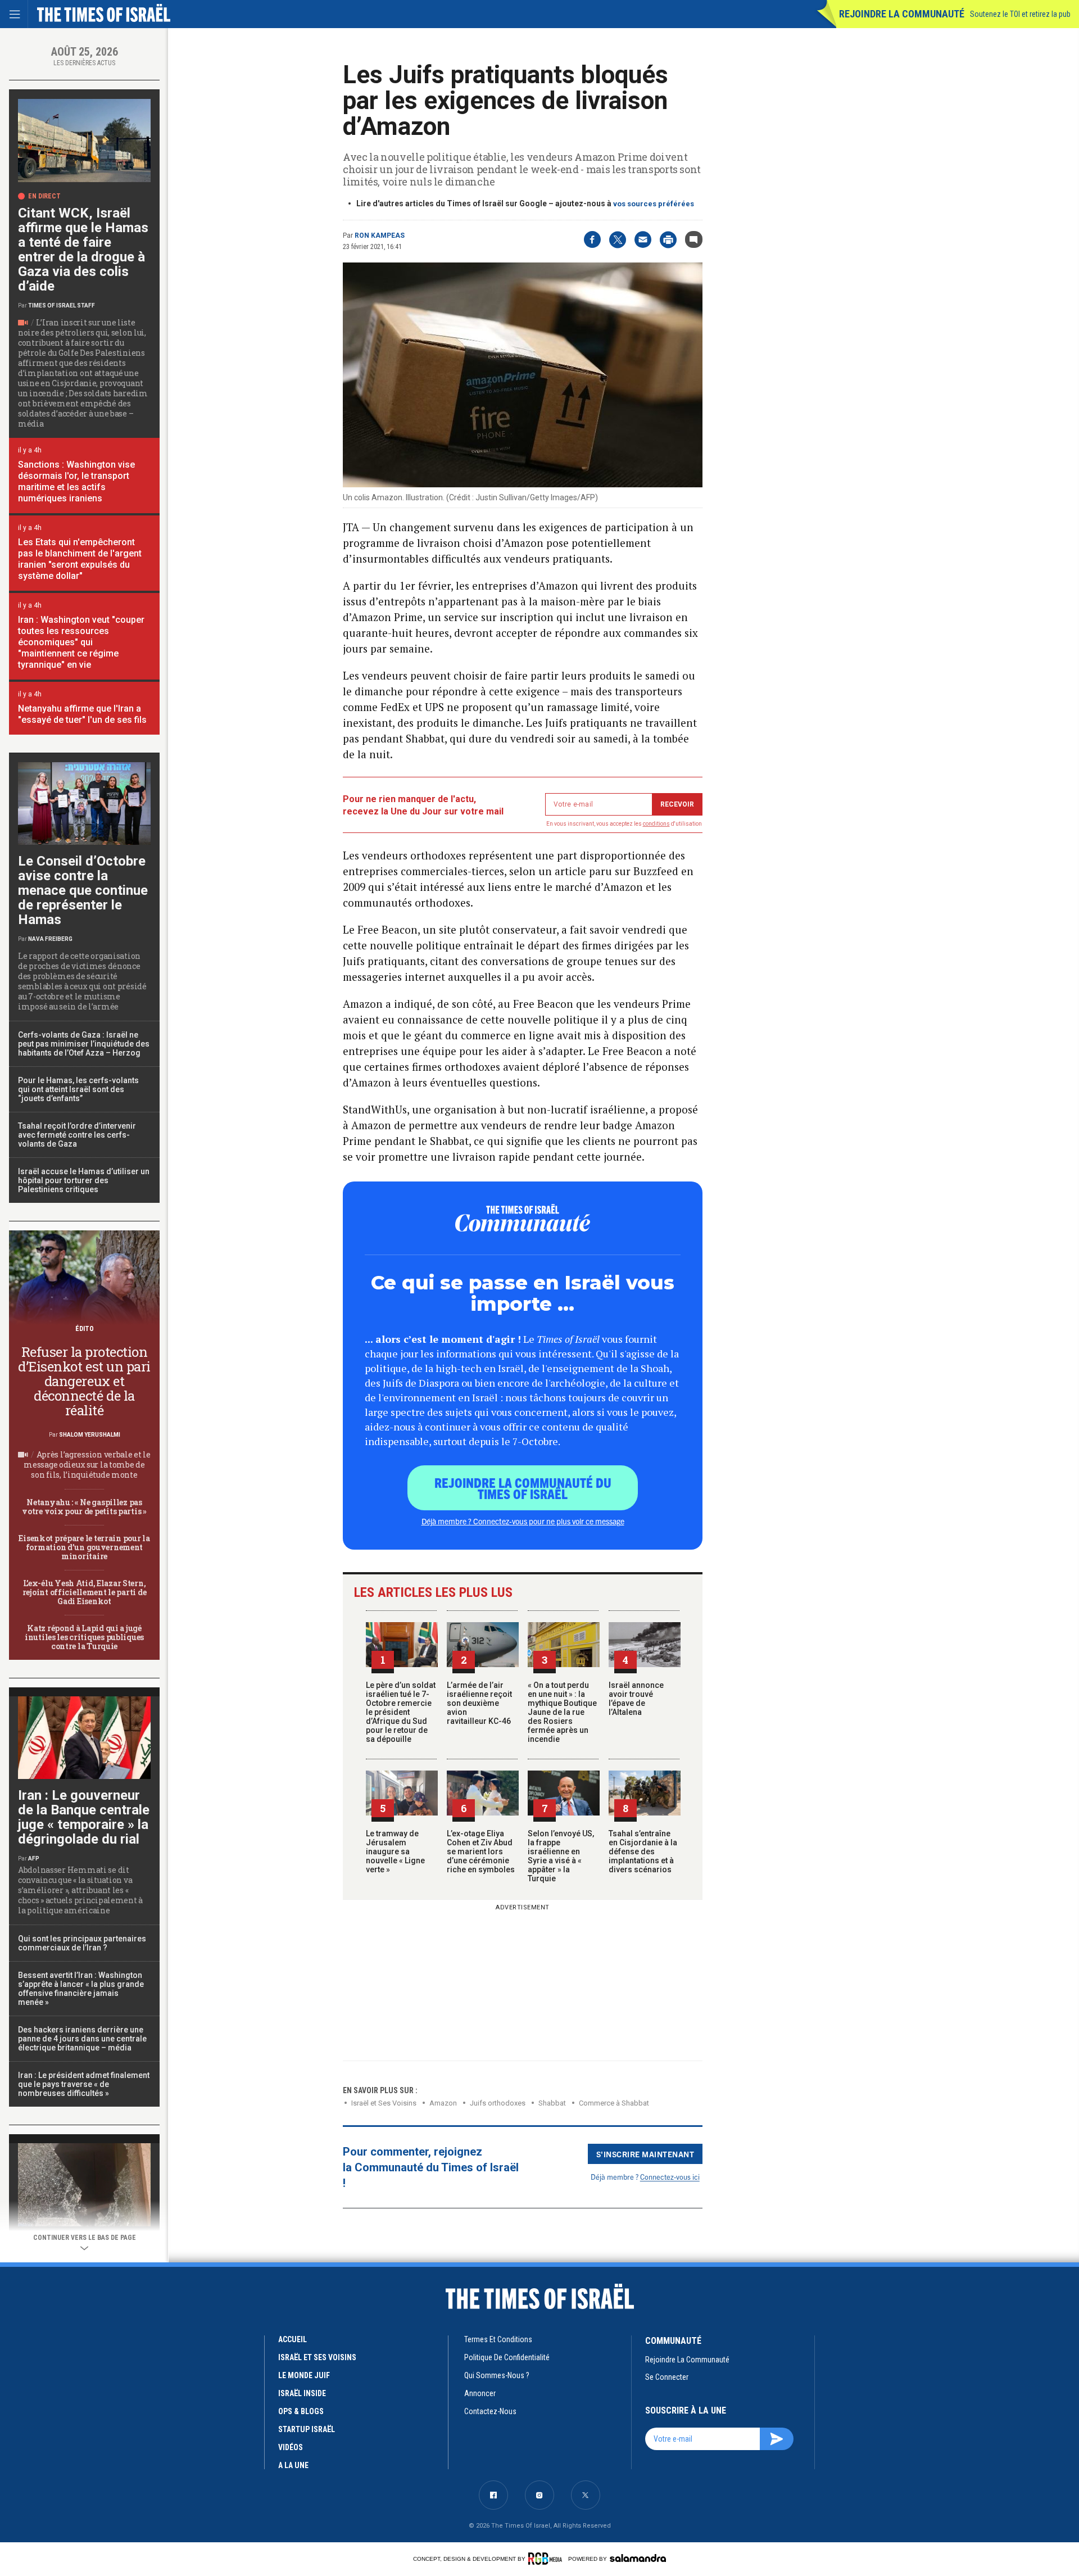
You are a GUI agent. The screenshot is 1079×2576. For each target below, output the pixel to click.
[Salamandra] (638, 2558)
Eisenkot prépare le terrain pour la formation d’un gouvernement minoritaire (84, 1547)
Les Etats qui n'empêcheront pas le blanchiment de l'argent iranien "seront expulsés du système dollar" (80, 559)
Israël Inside (302, 2393)
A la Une (293, 2465)
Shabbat (552, 2103)
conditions (656, 824)
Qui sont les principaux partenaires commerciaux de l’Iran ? (82, 1943)
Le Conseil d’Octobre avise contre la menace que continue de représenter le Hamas (83, 890)
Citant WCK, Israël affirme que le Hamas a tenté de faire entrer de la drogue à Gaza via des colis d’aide (83, 250)
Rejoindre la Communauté (902, 14)
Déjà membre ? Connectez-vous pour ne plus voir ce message (523, 1521)
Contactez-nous (490, 2411)
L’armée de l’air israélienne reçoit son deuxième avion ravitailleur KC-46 (479, 1703)
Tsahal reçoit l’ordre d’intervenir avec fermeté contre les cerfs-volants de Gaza (77, 1135)
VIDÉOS (291, 2447)
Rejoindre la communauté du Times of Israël (523, 1488)
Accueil (293, 2339)
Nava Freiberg (50, 939)
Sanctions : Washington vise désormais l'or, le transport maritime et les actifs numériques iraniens (76, 481)
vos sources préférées (654, 204)
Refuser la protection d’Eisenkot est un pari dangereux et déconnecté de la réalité (84, 1381)
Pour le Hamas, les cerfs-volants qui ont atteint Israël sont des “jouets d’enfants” (78, 1089)
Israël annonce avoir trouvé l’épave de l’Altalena (636, 1699)
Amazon (443, 2103)
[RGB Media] (547, 2559)
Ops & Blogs (301, 2411)
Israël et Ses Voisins (384, 2103)
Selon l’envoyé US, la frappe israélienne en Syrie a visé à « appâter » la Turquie (561, 1856)
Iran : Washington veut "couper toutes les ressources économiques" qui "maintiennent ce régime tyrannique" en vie (81, 642)
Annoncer (480, 2393)
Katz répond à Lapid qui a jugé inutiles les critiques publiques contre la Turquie (84, 1637)
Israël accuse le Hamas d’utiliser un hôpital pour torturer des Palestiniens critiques (84, 1180)
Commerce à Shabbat (614, 2103)
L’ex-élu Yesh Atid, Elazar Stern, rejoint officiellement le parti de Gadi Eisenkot (84, 1592)
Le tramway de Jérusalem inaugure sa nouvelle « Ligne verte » (395, 1851)
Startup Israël (307, 2429)
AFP (34, 1859)
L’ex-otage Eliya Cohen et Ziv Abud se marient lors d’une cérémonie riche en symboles (481, 1851)
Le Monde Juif (304, 2375)
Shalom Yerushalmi (90, 1435)
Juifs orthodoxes (498, 2103)
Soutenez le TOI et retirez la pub (1020, 14)
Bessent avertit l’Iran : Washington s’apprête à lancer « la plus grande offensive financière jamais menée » (81, 1989)
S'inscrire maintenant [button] (645, 2154)
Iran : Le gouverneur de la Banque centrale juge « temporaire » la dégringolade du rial (84, 1817)
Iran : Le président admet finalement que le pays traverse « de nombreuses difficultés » (84, 2084)
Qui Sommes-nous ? (497, 2375)
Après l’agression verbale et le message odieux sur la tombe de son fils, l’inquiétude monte (87, 1464)
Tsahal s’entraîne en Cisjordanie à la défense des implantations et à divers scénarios (643, 1851)
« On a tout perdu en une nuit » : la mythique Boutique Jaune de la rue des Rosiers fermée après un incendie (562, 1712)
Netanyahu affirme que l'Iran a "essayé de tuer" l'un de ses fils (82, 714)
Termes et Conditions (498, 2339)
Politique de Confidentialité (507, 2357)
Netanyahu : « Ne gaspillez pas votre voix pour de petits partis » (84, 1507)
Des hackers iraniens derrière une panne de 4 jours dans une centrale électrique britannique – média (82, 2039)
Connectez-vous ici (670, 2177)
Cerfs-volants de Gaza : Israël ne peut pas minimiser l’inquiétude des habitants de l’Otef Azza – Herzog (84, 1044)
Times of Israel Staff (62, 305)
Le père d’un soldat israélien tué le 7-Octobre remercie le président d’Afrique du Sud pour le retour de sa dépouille (401, 1712)
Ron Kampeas (380, 236)
